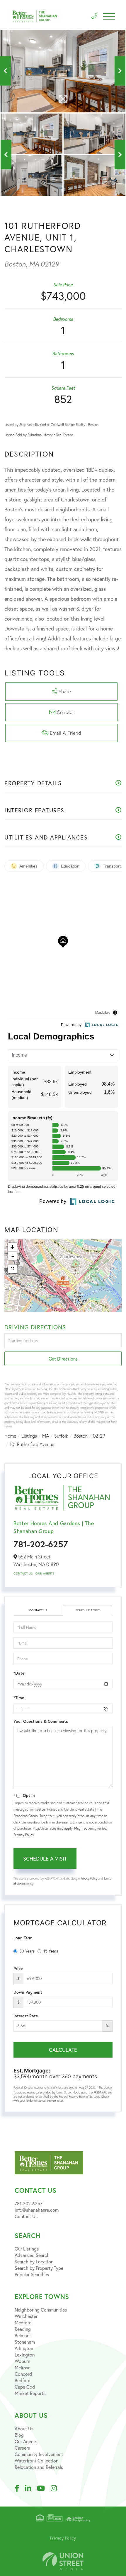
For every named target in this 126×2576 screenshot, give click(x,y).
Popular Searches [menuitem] (32, 2274)
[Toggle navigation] (109, 16)
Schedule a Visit (88, 1610)
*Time (19, 1698)
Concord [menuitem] (23, 2374)
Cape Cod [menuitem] (25, 2387)
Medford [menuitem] (23, 2322)
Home (10, 1436)
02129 (99, 1436)
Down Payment (28, 1992)
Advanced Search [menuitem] (32, 2255)
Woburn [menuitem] (22, 2361)
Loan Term (23, 1938)
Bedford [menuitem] (23, 2380)
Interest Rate (26, 2016)
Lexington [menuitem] (25, 2355)
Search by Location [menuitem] (34, 2261)
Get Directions (63, 1359)
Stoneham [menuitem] (25, 2342)
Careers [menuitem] (22, 2448)
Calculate (63, 2050)
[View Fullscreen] (12, 1269)
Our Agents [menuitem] (26, 2441)
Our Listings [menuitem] (27, 2249)
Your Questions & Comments (41, 1721)
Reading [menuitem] (23, 2329)
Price (18, 1969)
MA (46, 1436)
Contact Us (23, 1573)
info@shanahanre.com (37, 2210)
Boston (81, 1436)
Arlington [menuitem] (24, 2348)
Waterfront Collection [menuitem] (36, 2461)
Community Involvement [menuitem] (39, 2454)
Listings (29, 1436)
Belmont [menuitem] (23, 2335)
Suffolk (61, 1436)
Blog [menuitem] (19, 2435)
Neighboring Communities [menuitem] (41, 2310)
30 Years (27, 1951)
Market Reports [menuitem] (30, 2393)
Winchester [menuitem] (26, 2316)
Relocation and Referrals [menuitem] (39, 2467)
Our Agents (45, 1573)
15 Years (51, 1951)
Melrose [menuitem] (23, 2367)
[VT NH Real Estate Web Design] (63, 2561)
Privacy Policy (24, 1835)
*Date (19, 1673)
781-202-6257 (41, 1544)
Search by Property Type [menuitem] (39, 2268)
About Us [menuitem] (24, 2428)
